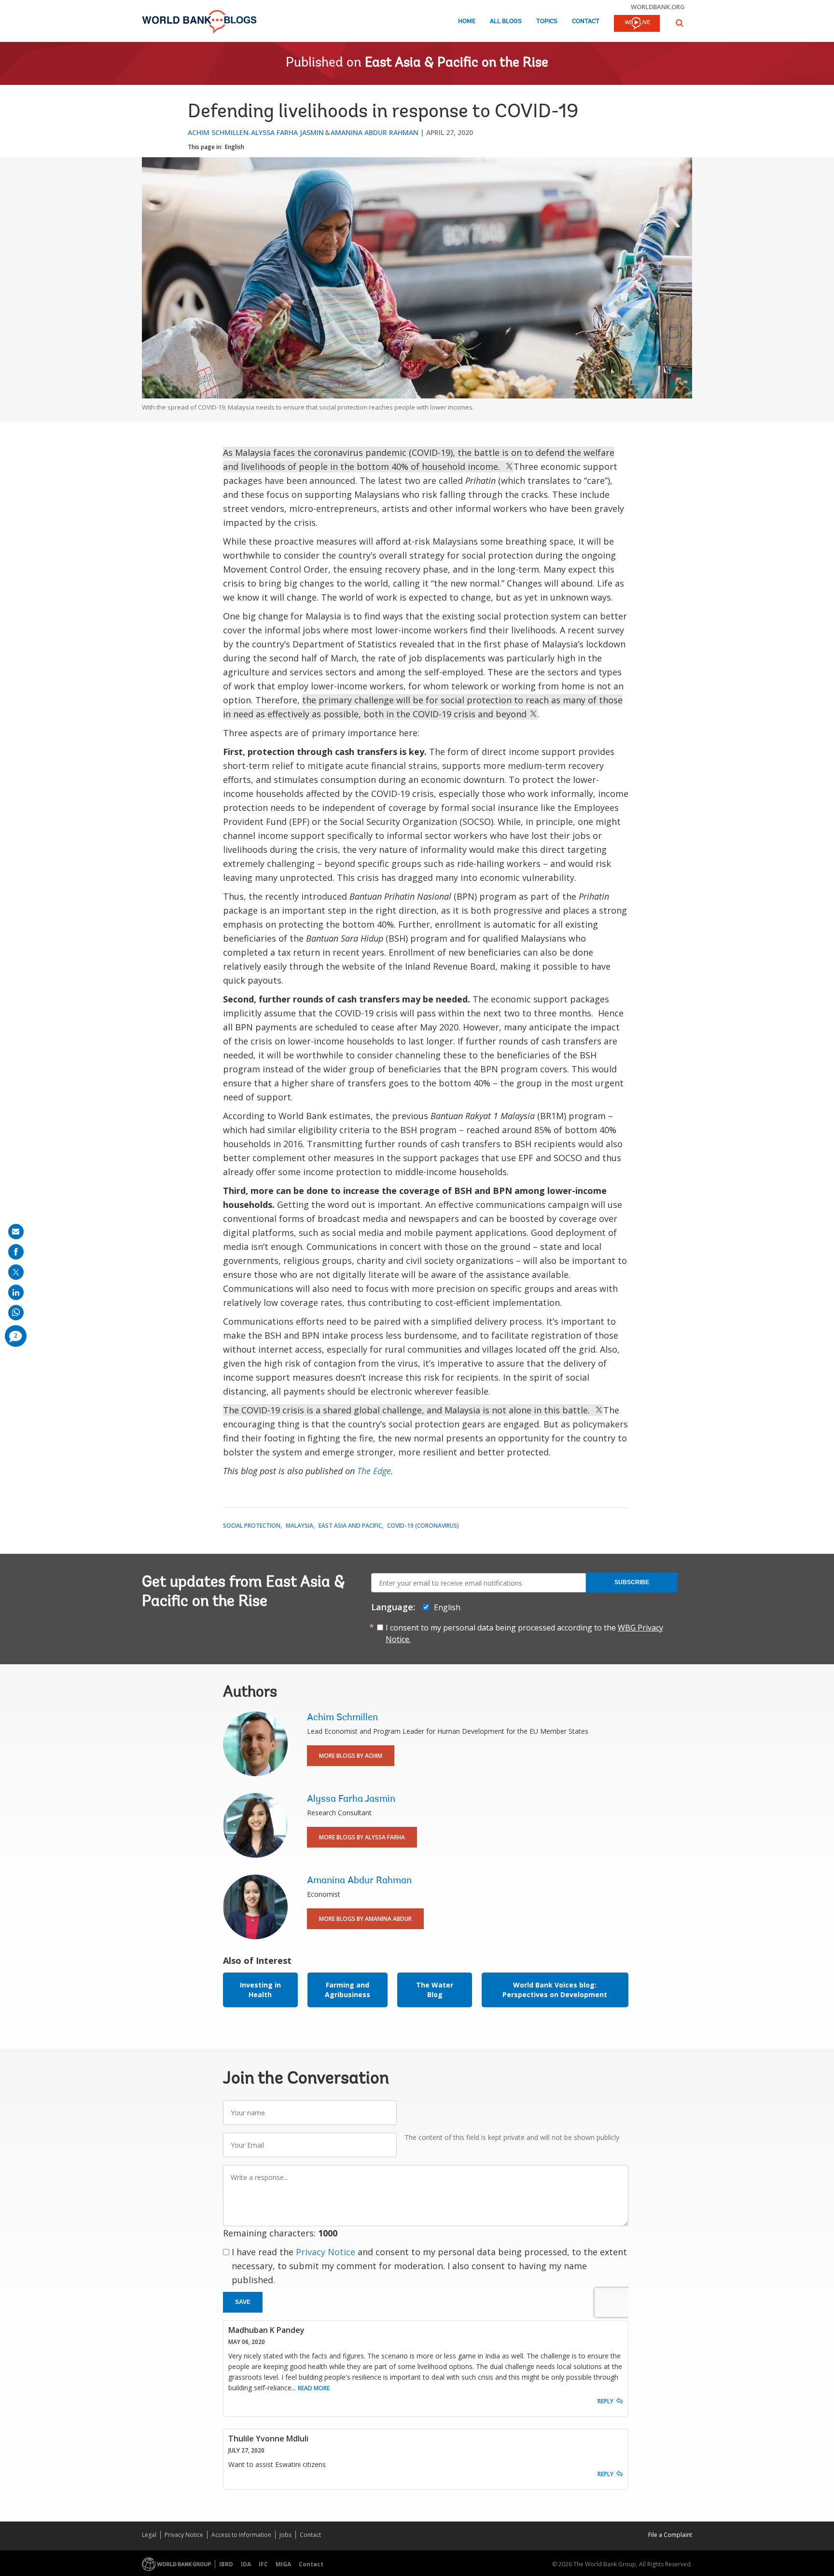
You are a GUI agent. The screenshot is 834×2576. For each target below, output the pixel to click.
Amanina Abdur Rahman (375, 132)
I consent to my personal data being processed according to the (524, 1633)
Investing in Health (260, 1990)
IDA (246, 2564)
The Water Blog (435, 1990)
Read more (314, 2388)
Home (467, 21)
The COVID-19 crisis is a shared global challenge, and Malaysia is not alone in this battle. (409, 1410)
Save (243, 2302)
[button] (680, 23)
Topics (547, 21)
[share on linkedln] (16, 1292)
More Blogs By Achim (351, 1756)
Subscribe (632, 1582)
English (235, 147)
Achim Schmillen (218, 132)
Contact (586, 21)
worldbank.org (658, 7)
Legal (149, 2535)
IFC (263, 2564)
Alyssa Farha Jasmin (287, 132)
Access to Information (241, 2535)
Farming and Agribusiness (347, 1990)
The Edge (374, 1471)
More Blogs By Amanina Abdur (365, 1919)
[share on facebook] (16, 1252)
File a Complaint (670, 2535)
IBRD (226, 2564)
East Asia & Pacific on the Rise (457, 63)
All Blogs (506, 21)
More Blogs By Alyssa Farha (362, 1837)
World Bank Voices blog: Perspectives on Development (555, 1990)
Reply (605, 2401)
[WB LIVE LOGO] (637, 24)
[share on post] (16, 1272)
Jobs (285, 2535)
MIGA (283, 2564)
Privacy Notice (326, 2252)
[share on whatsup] (16, 1313)
